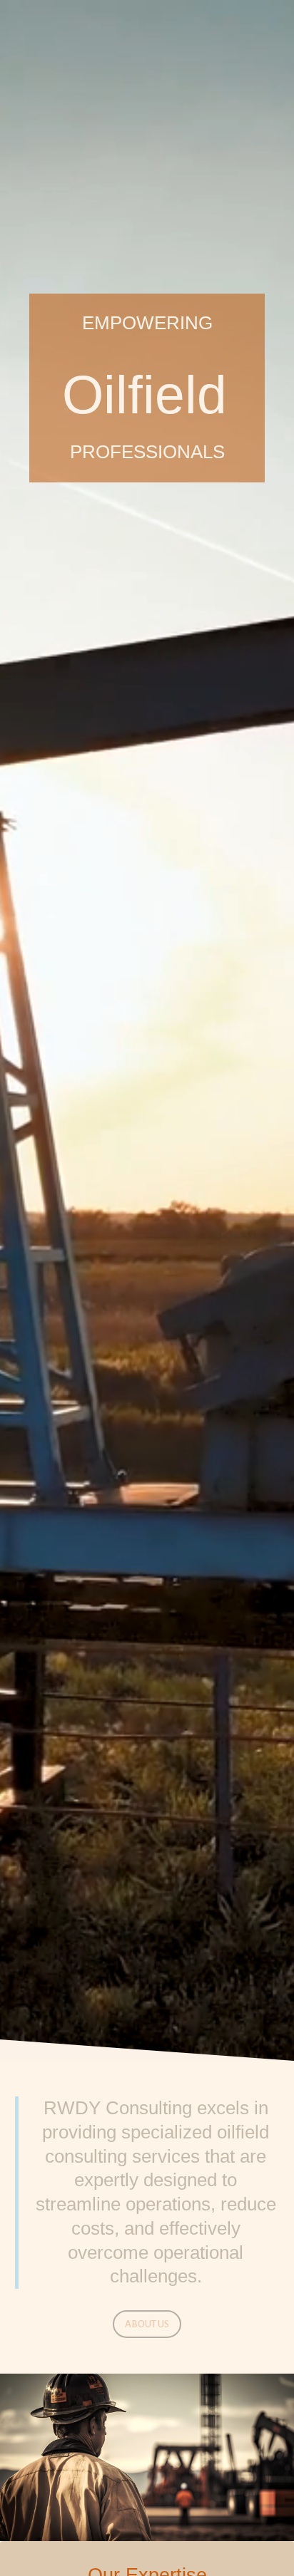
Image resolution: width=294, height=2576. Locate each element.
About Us (147, 2324)
